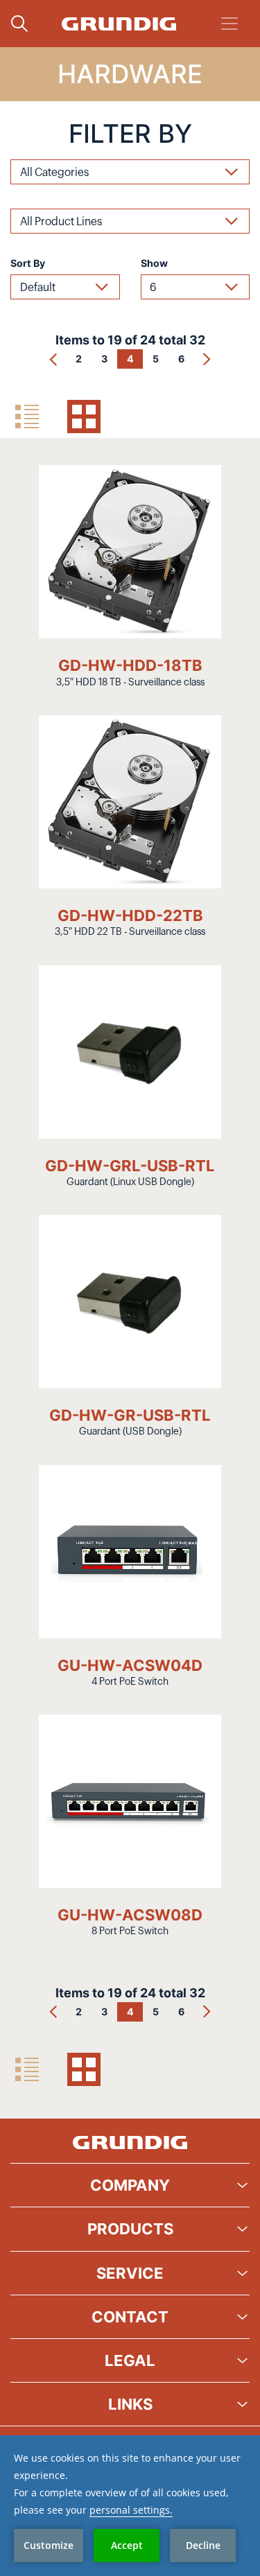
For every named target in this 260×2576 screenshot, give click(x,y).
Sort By (28, 263)
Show (154, 263)
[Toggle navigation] (229, 24)
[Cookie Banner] (130, 2506)
